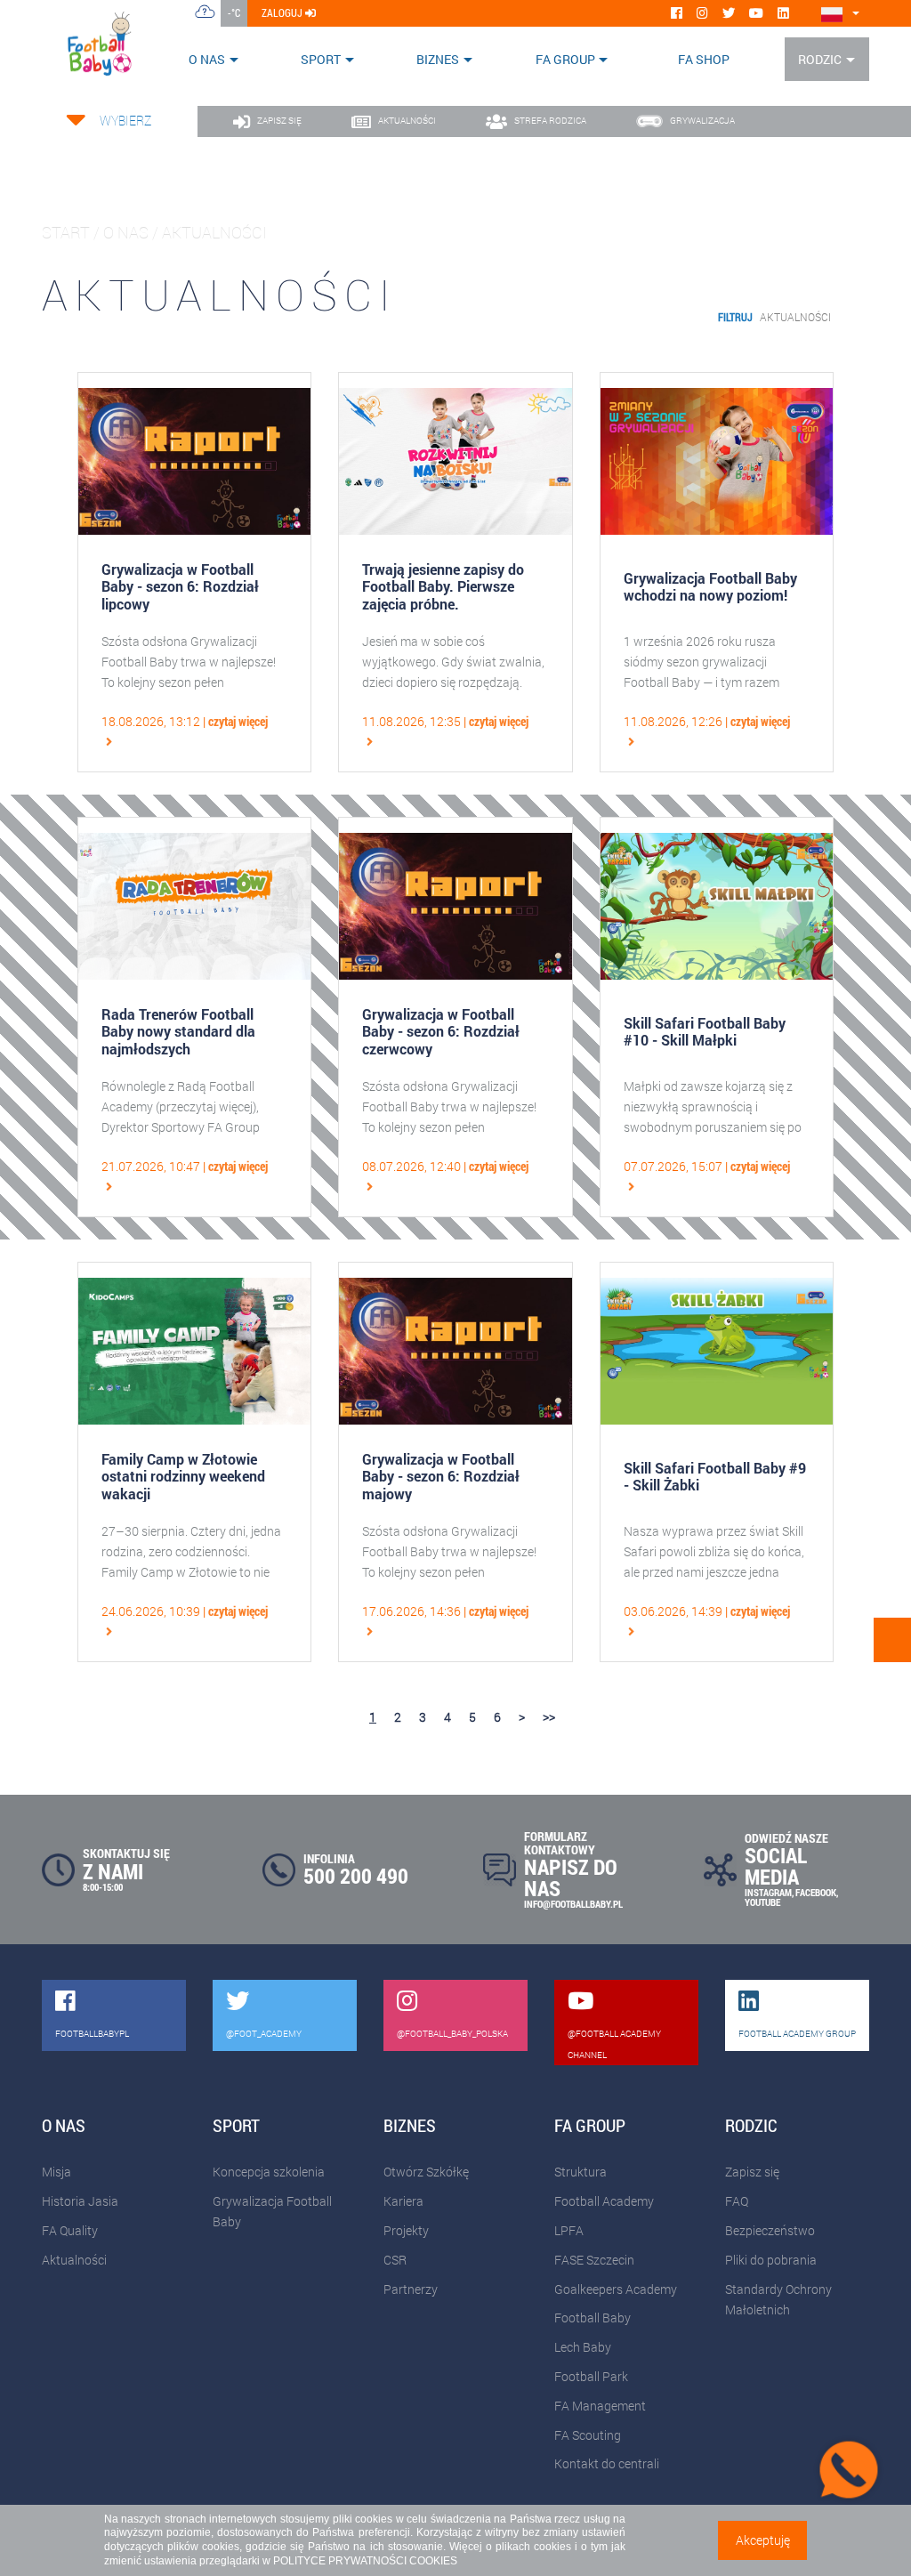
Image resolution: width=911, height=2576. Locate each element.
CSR (395, 2260)
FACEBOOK (816, 1892)
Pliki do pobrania (771, 2260)
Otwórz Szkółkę (426, 2172)
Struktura (580, 2172)
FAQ (737, 2201)
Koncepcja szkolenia (269, 2172)
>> (549, 1717)
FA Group (565, 59)
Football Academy (604, 2201)
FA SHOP (704, 59)
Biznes (438, 59)
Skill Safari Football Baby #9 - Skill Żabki (715, 1476)
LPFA (569, 2230)
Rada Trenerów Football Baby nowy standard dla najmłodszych (178, 1031)
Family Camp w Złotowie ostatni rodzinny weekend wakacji (183, 1476)
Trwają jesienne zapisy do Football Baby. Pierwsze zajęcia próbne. (443, 586)
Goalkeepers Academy (616, 2289)
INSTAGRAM (768, 1892)
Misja (56, 2172)
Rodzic (820, 59)
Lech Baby (583, 2347)
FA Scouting (588, 2435)
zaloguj (283, 12)
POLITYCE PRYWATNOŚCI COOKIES (365, 2561)
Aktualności (795, 317)
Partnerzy (411, 2289)
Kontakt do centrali (607, 2463)
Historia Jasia (80, 2201)
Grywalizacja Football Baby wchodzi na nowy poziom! (710, 586)
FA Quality (70, 2230)
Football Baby (593, 2318)
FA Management (600, 2406)
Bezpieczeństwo (770, 2230)
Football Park (591, 2376)
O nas (207, 59)
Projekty (406, 2230)
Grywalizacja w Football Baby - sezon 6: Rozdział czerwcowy (441, 1031)
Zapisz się (752, 2172)
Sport (321, 59)
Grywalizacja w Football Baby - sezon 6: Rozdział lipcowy (180, 586)
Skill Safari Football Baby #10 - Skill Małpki (705, 1031)
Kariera (403, 2201)
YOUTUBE (762, 1902)
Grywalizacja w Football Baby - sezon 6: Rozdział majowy (441, 1476)
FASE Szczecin (594, 2260)
